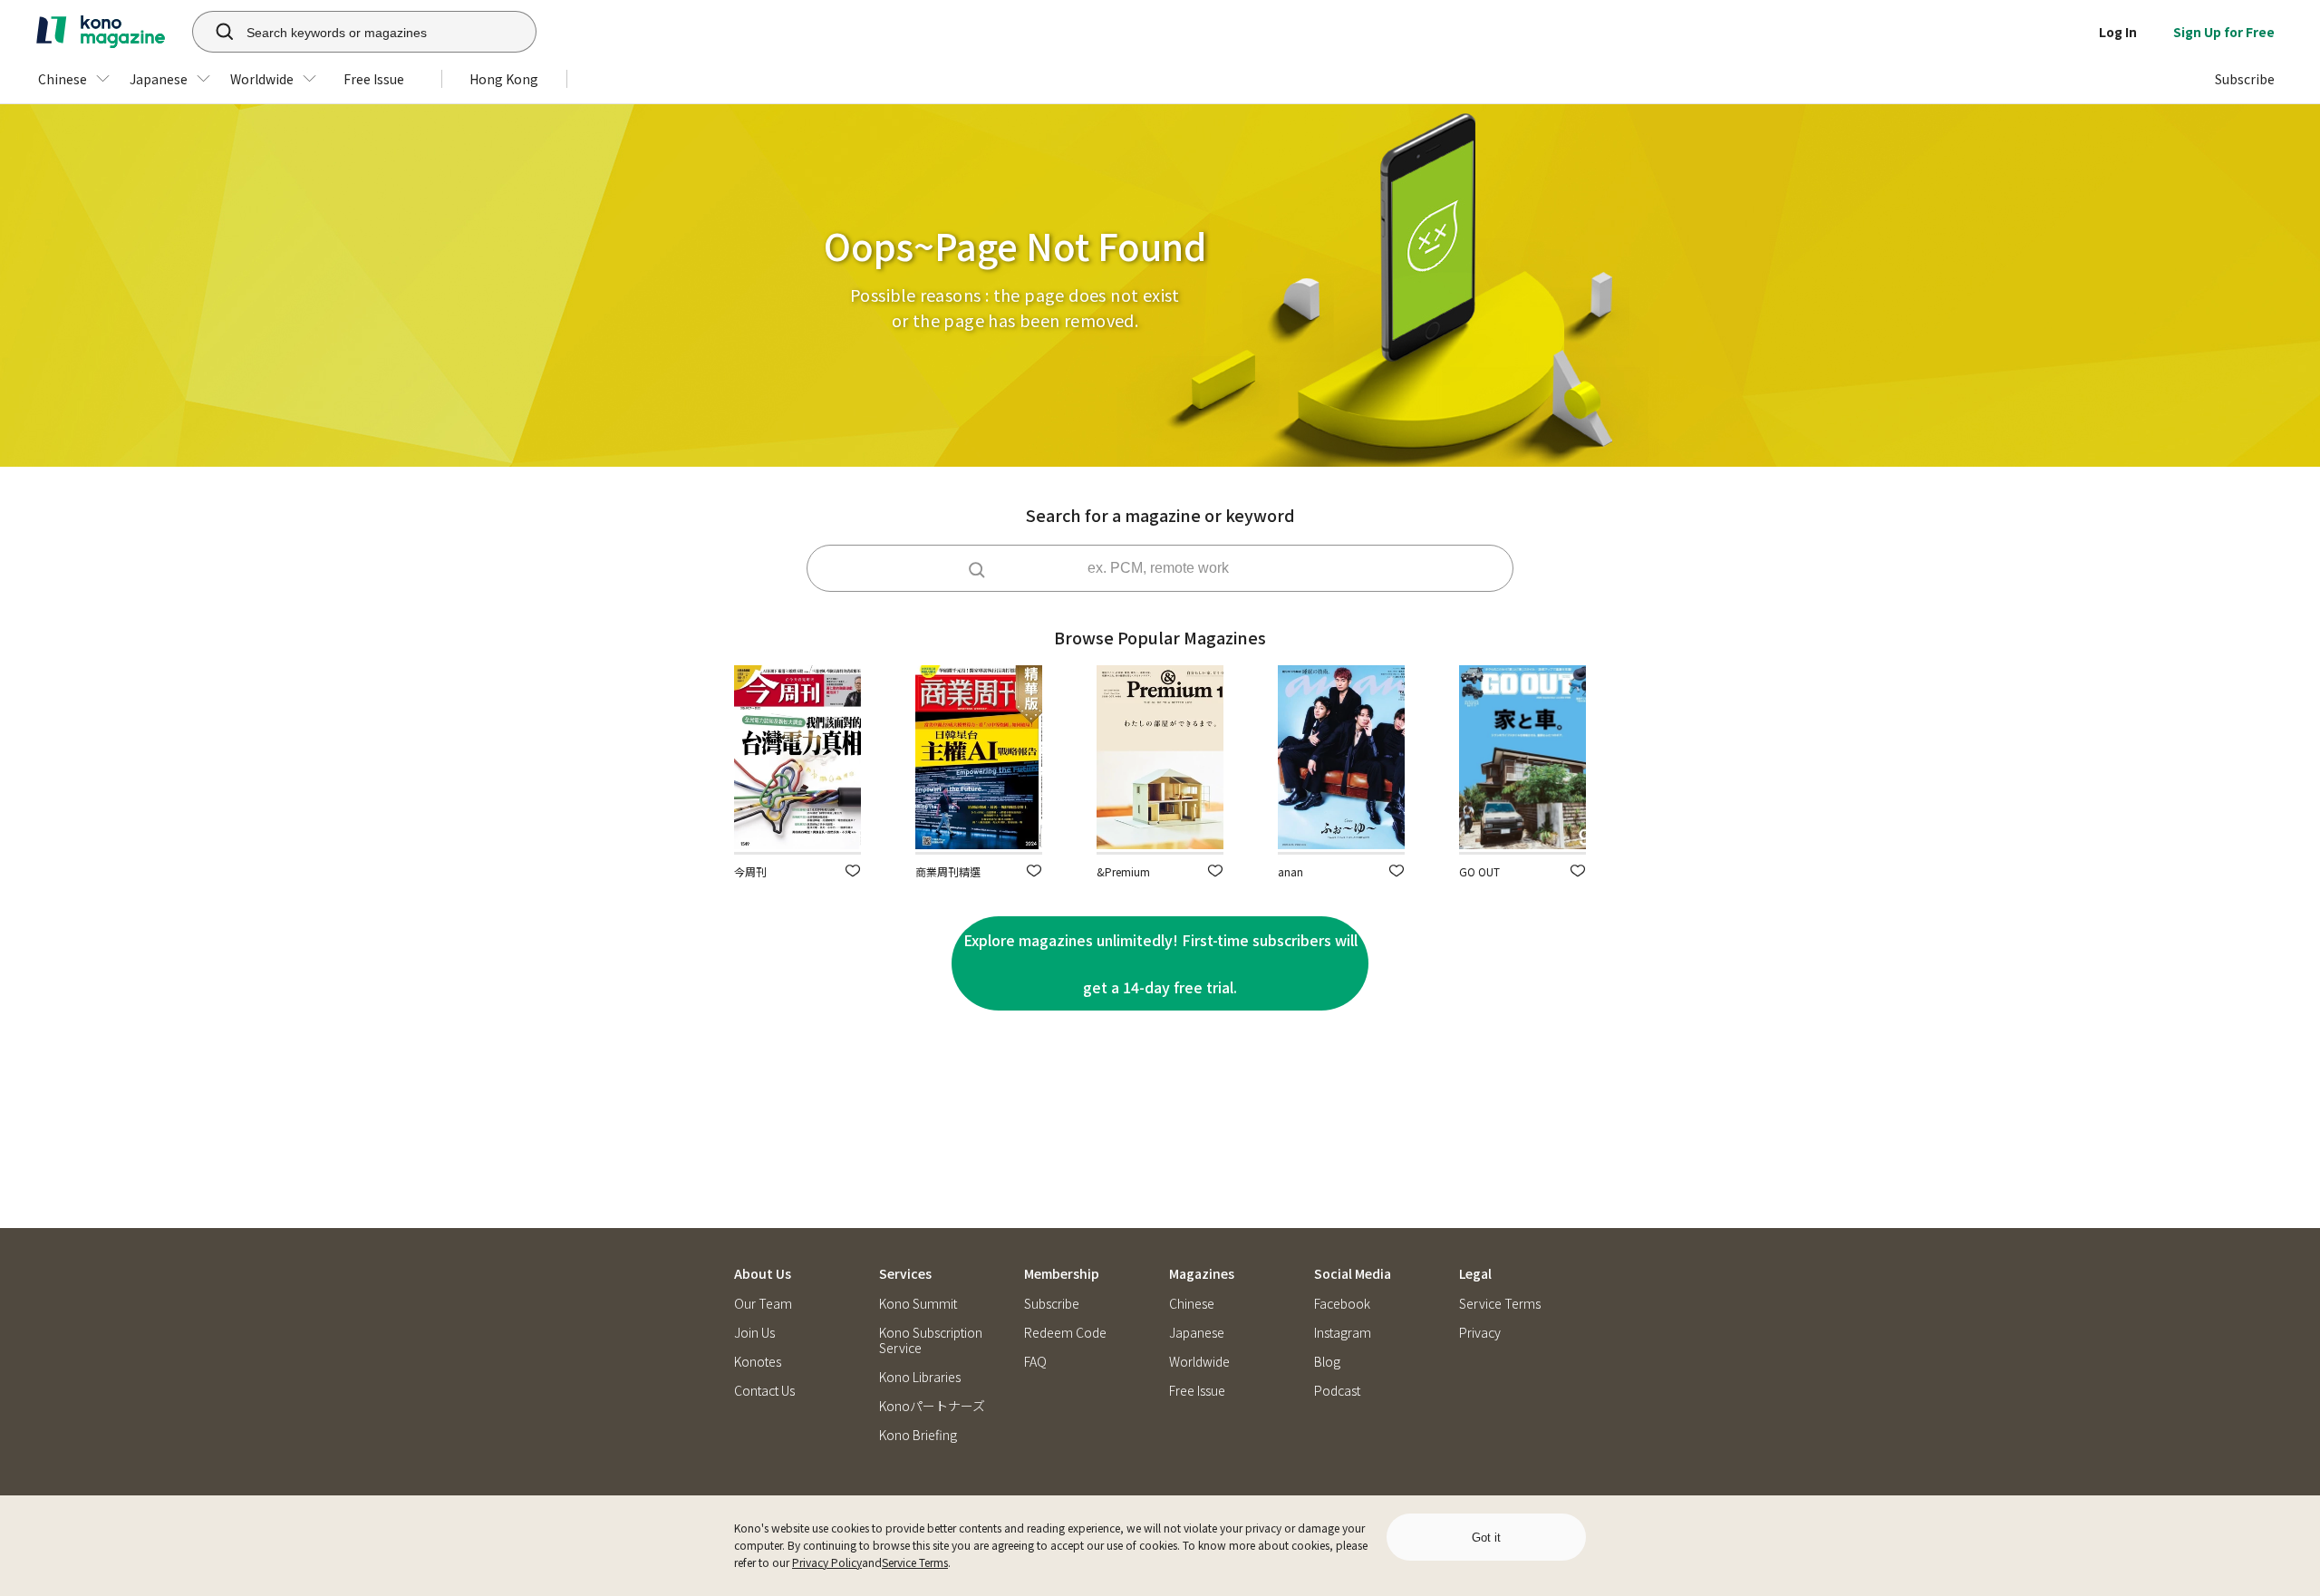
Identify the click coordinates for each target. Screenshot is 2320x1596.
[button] (853, 871)
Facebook (1342, 1304)
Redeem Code (1065, 1333)
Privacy (1480, 1333)
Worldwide (1199, 1362)
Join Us (754, 1333)
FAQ (1035, 1362)
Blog (1327, 1362)
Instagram (1343, 1333)
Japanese (1197, 1333)
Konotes (758, 1362)
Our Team (763, 1304)
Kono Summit (918, 1304)
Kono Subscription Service (931, 1340)
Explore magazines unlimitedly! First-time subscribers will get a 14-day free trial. (1160, 963)
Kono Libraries (920, 1377)
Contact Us (764, 1391)
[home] (101, 32)
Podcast (1337, 1391)
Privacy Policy (827, 1562)
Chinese (1192, 1304)
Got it (1486, 1538)
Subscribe (1052, 1304)
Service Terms (915, 1562)
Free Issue (1197, 1391)
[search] (215, 32)
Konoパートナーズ (932, 1406)
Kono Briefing (918, 1435)
